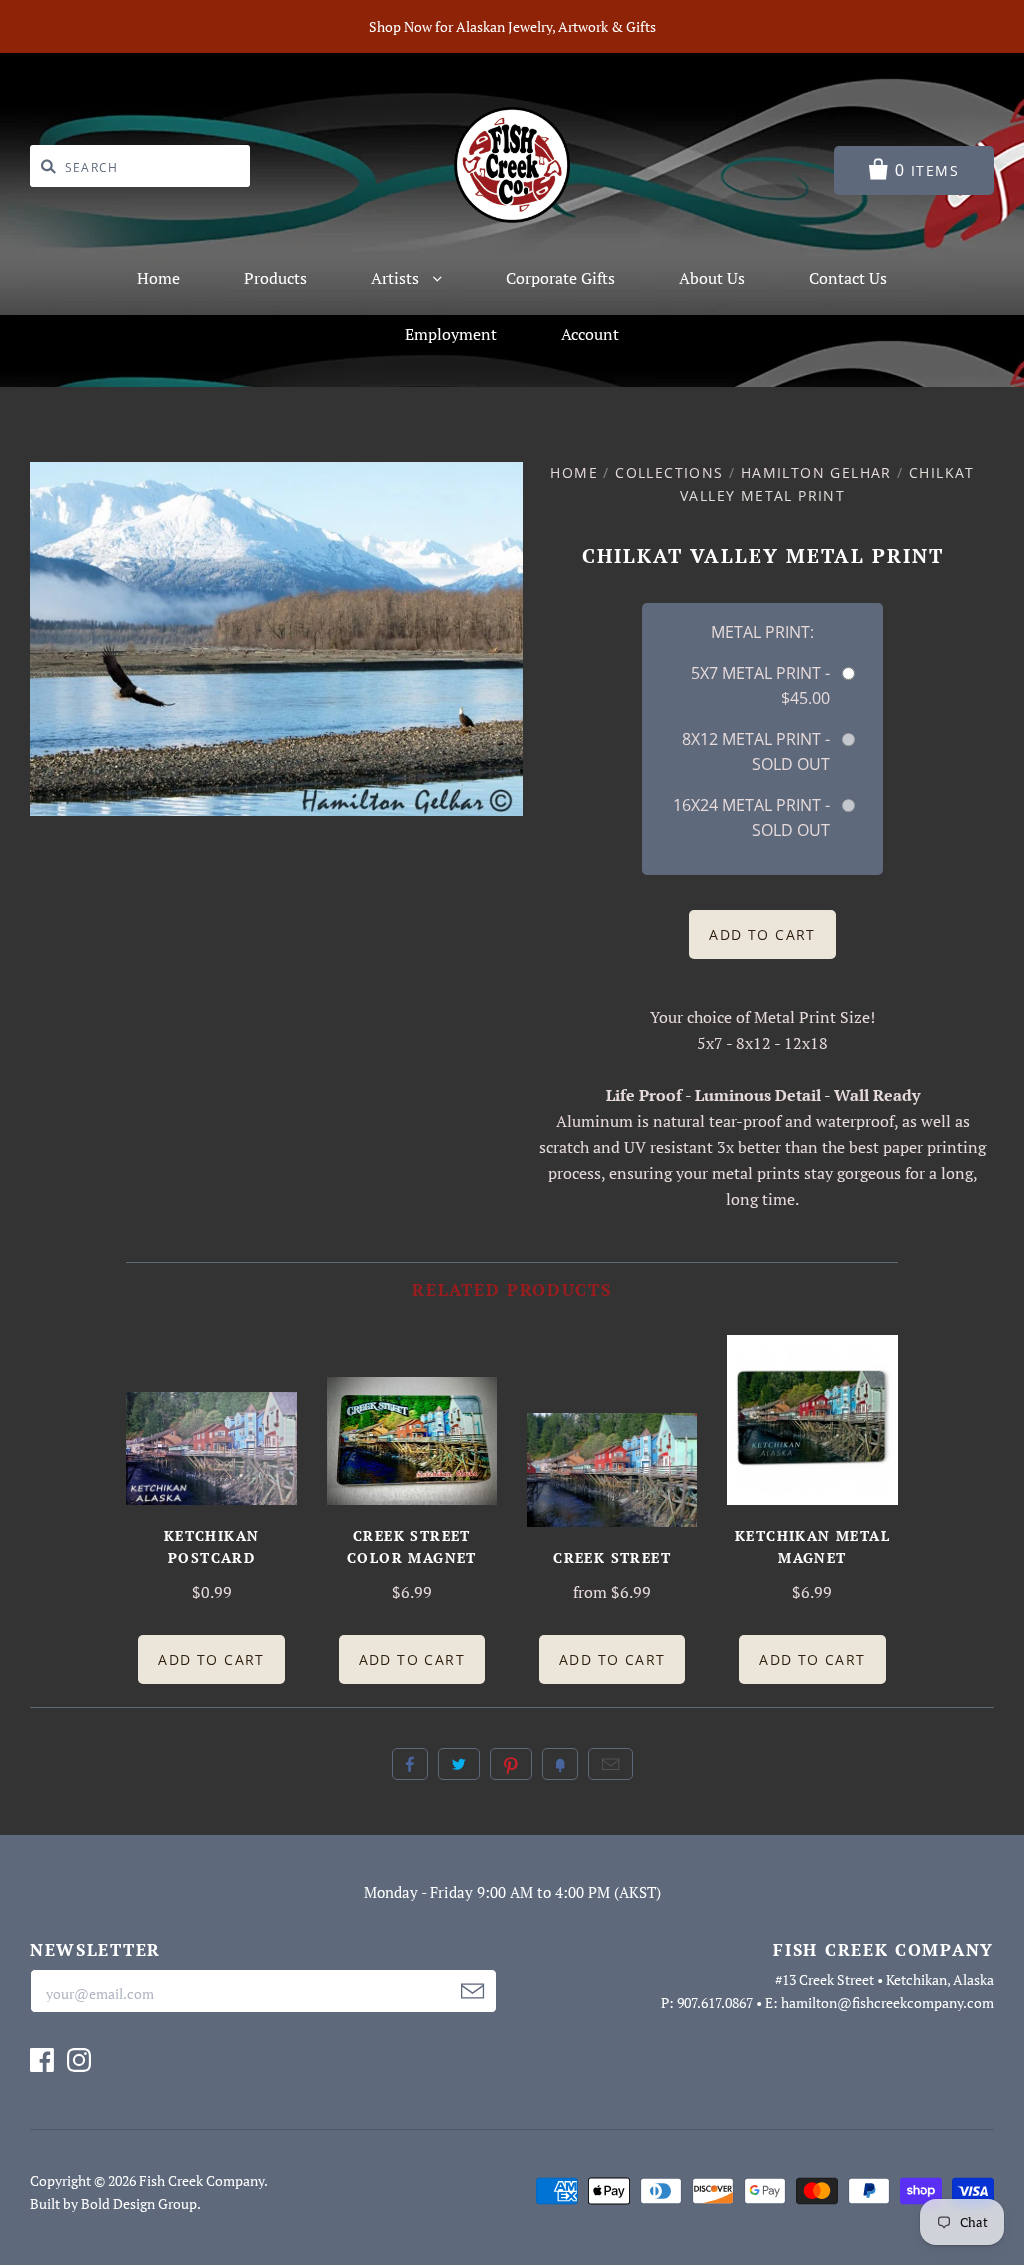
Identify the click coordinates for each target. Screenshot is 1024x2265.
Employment (451, 334)
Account (590, 334)
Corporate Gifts (560, 278)
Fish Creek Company (201, 2180)
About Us (712, 278)
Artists (397, 278)
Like (410, 1764)
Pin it (511, 1764)
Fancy (560, 1764)
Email (610, 1764)
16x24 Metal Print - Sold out (751, 817)
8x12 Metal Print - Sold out (756, 751)
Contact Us (848, 278)
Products (275, 278)
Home (158, 278)
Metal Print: (762, 632)
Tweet (459, 1764)
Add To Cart (211, 1659)
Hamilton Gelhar (816, 472)
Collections (669, 472)
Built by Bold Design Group (113, 2203)
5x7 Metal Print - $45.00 (760, 685)
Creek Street (612, 1557)
